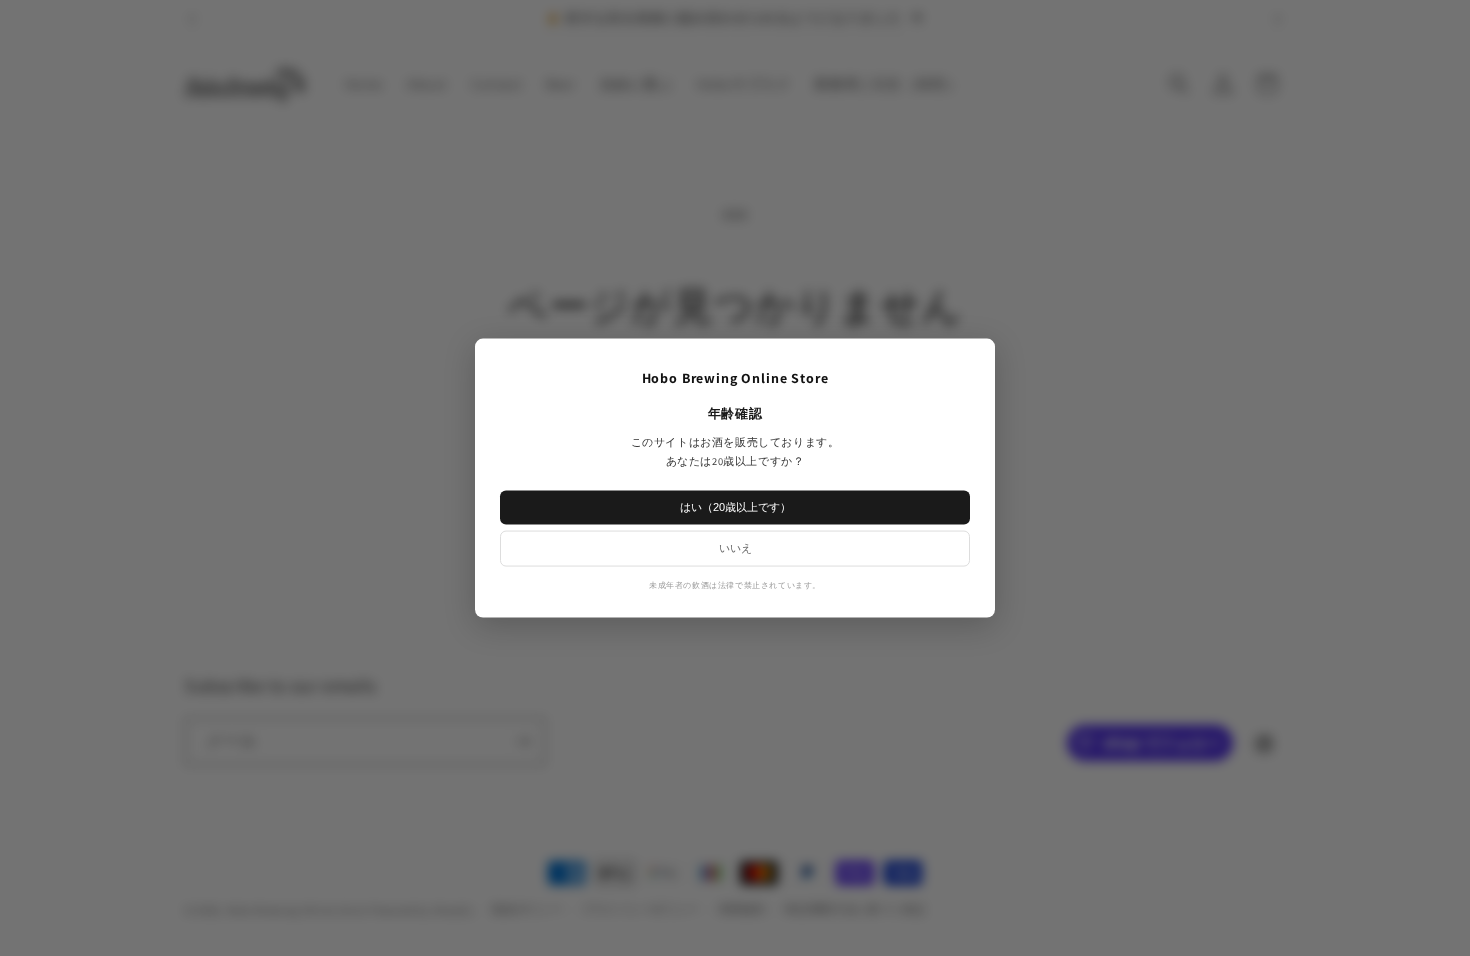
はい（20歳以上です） (735, 506)
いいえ (735, 547)
